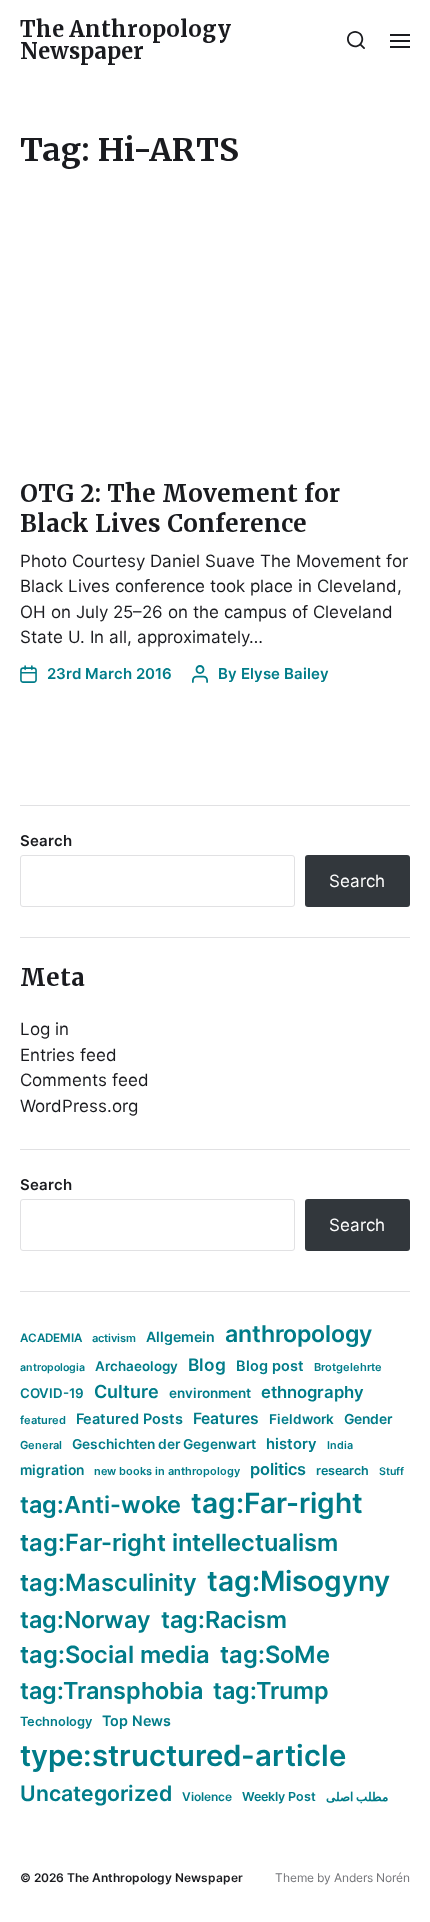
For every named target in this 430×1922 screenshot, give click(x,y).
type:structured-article (183, 1755)
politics (278, 1469)
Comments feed (84, 1080)
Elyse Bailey (285, 673)
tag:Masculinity (108, 1582)
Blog (207, 1364)
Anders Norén (372, 1877)
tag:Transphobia (111, 1690)
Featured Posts (129, 1418)
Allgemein (180, 1336)
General (41, 1445)
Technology (56, 1721)
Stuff (391, 1471)
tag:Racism (224, 1619)
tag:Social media (115, 1654)
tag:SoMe (275, 1654)
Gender (368, 1419)
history (291, 1444)
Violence (207, 1796)
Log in (44, 1029)
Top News (136, 1720)
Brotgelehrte (348, 1367)
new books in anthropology (167, 1471)
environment (210, 1393)
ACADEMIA (51, 1338)
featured (43, 1420)
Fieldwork (301, 1419)
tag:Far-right (277, 1503)
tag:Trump (271, 1690)
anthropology (298, 1334)
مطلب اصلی (357, 1796)
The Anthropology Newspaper (125, 40)
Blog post (270, 1365)
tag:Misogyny (298, 1581)
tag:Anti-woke (100, 1504)
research (342, 1470)
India (340, 1445)
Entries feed (68, 1055)
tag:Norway (85, 1619)
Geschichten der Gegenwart (164, 1444)
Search (46, 840)
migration (52, 1470)
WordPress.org (79, 1106)
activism (114, 1338)
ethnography (312, 1392)
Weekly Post (279, 1796)
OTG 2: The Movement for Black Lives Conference (180, 508)
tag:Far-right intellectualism (179, 1542)
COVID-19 (52, 1393)
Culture (126, 1391)
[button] (356, 40)
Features (226, 1418)
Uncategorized (96, 1793)
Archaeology (136, 1366)
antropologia (52, 1367)
